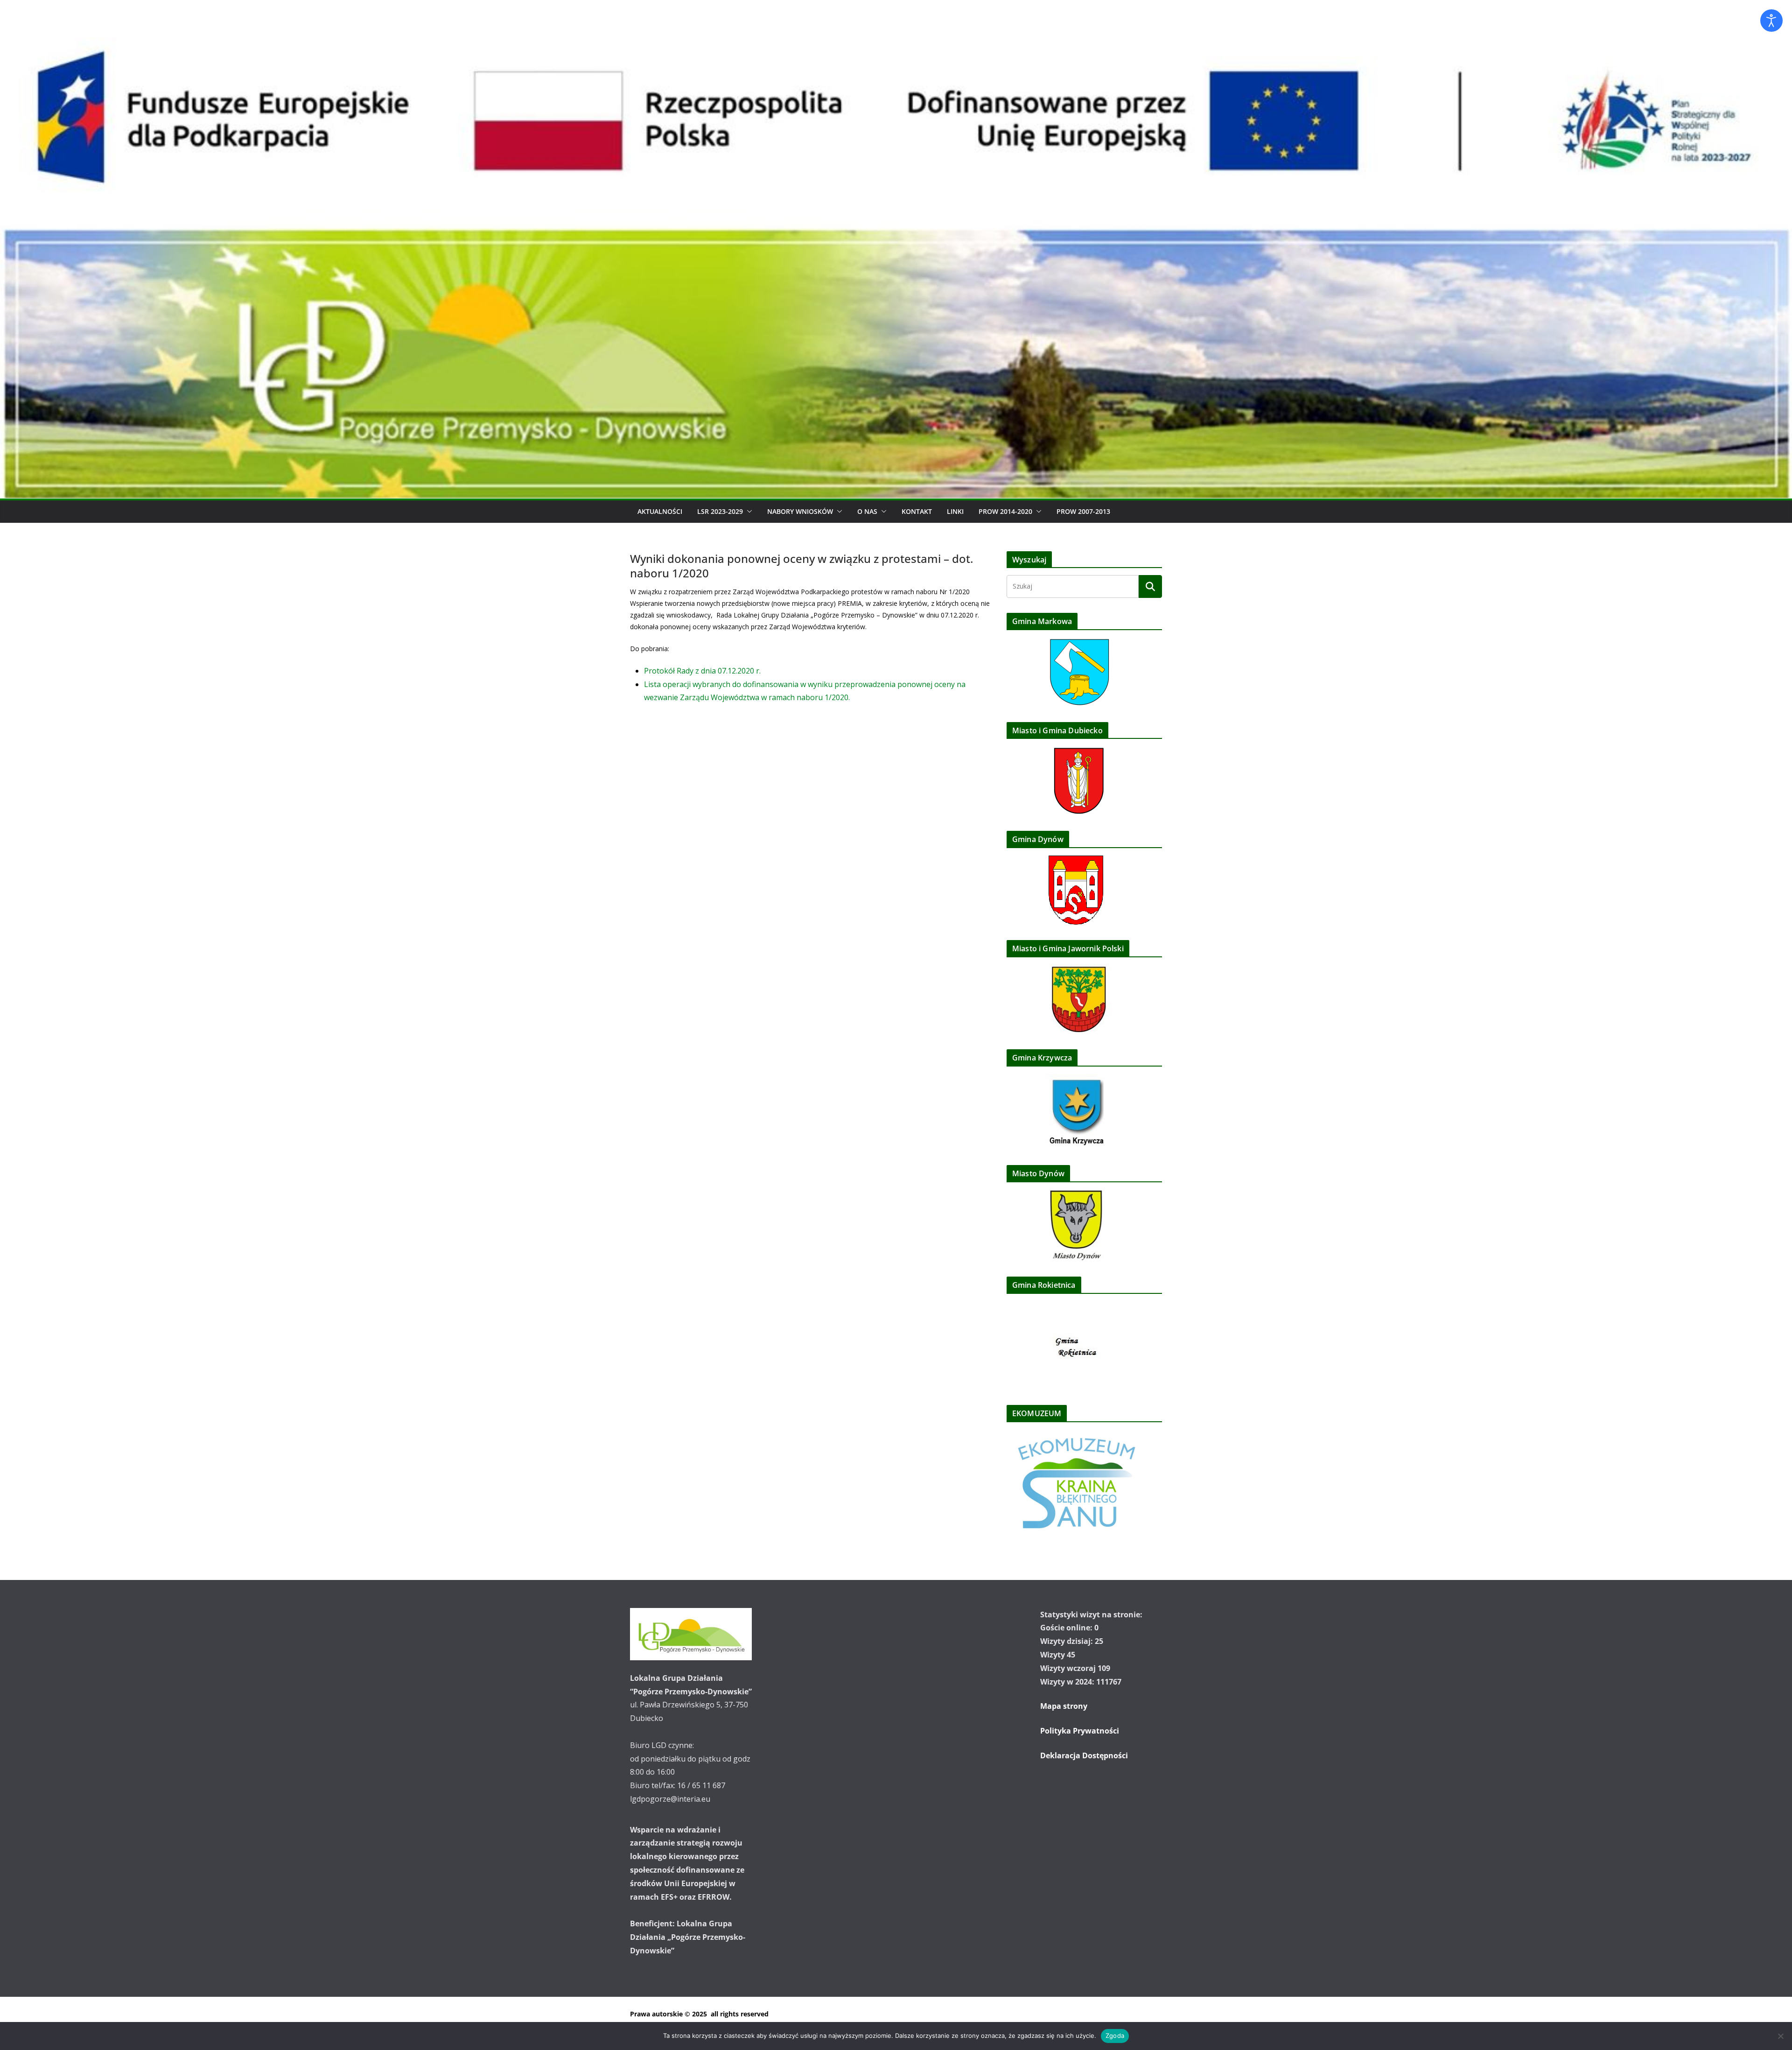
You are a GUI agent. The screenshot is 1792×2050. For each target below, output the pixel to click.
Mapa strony (1064, 1706)
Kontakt (917, 511)
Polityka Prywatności (1080, 1731)
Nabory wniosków (800, 511)
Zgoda (1115, 2036)
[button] (748, 512)
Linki (955, 511)
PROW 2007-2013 (1083, 511)
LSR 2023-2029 (720, 511)
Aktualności (660, 511)
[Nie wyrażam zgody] (1780, 2036)
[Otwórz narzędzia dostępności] (1771, 21)
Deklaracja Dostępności (1084, 1755)
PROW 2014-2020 (1005, 511)
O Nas (867, 511)
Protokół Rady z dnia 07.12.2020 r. (702, 671)
